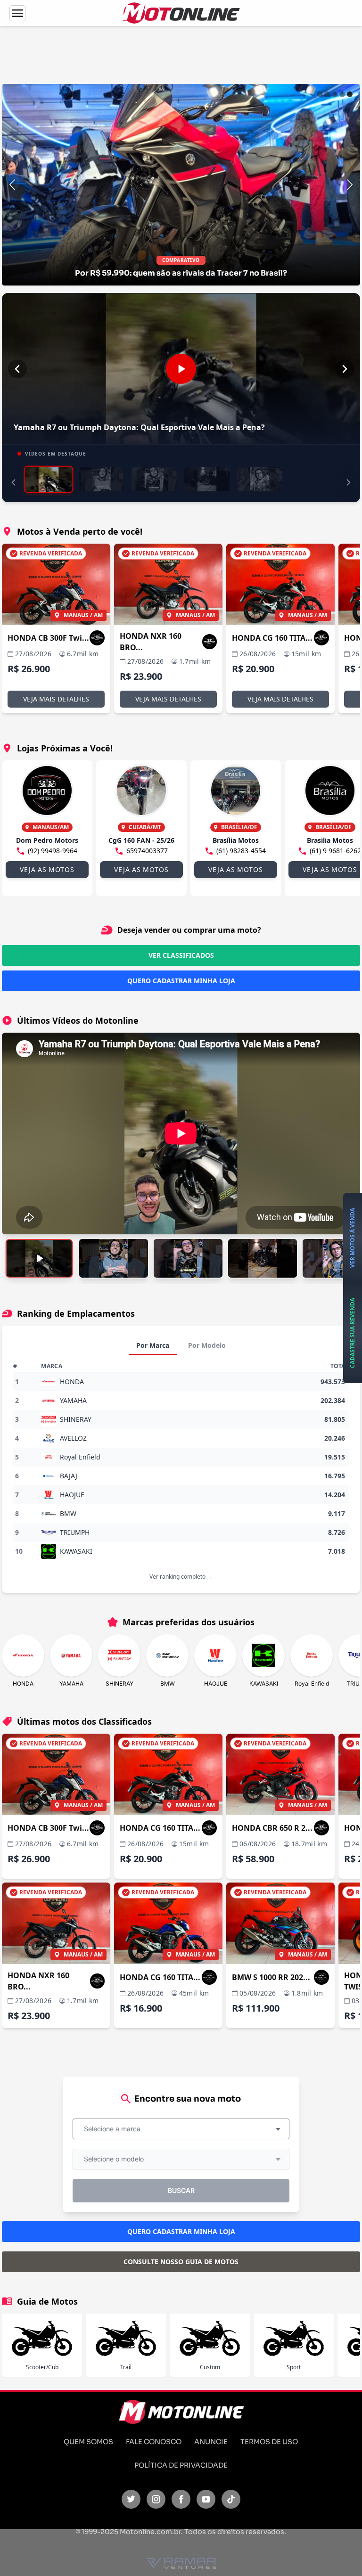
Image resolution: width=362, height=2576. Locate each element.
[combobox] (181, 2129)
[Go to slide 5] (350, 94)
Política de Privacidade (181, 2465)
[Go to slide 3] (335, 94)
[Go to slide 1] (320, 94)
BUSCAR (181, 2190)
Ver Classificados (181, 955)
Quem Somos (88, 2442)
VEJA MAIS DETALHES (56, 699)
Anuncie (211, 2442)
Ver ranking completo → (181, 1577)
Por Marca (153, 1345)
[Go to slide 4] (342, 94)
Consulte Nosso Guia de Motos (181, 2262)
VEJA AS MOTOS (47, 869)
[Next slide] (350, 185)
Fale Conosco (154, 2442)
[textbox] (115, 2129)
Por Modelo (207, 1345)
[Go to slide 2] (327, 94)
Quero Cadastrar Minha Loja (181, 981)
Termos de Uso (269, 2442)
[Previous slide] (12, 185)
